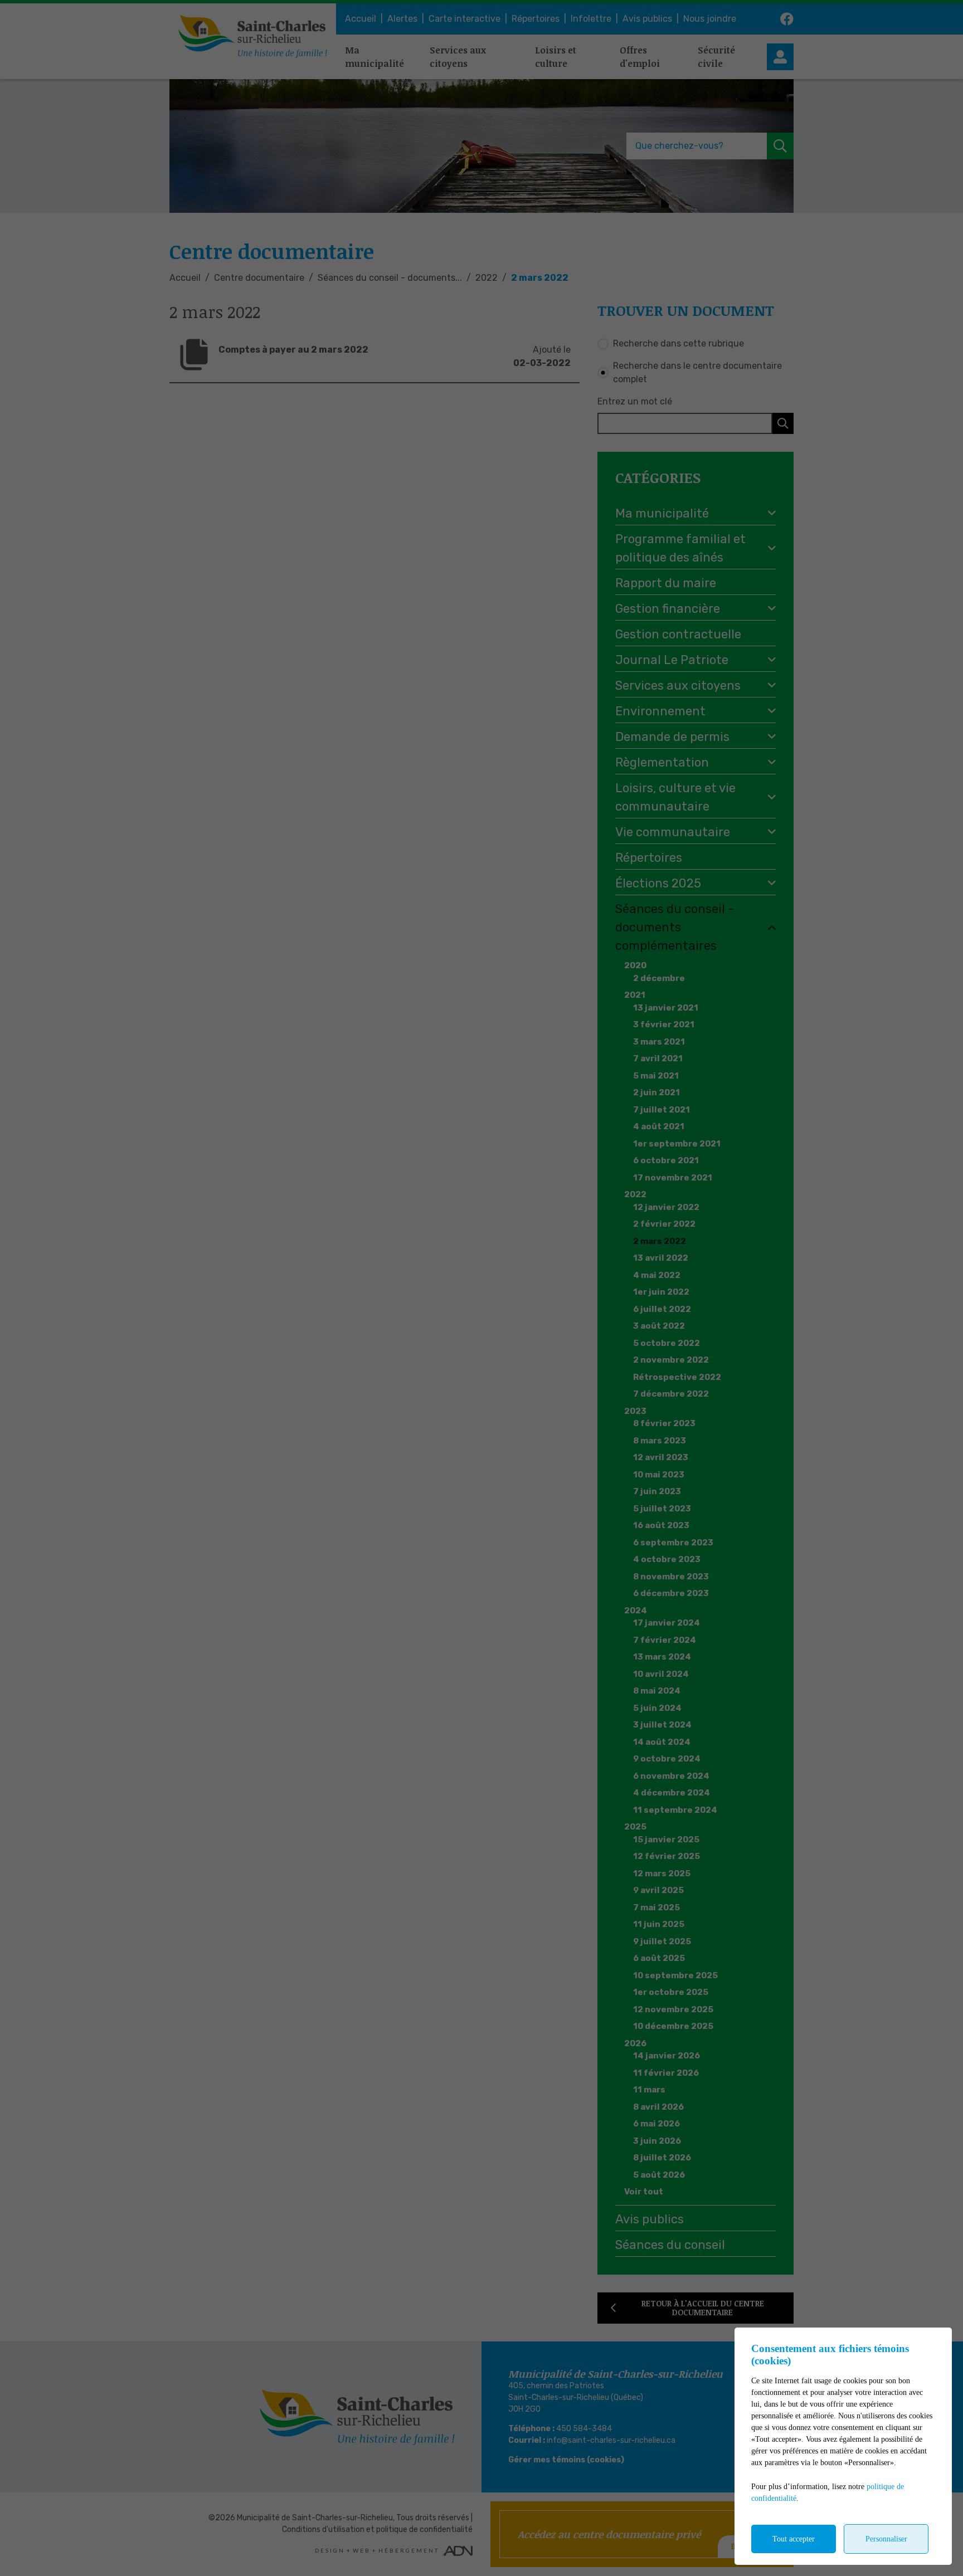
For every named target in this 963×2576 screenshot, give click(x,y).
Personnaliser (886, 2539)
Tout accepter (794, 2539)
